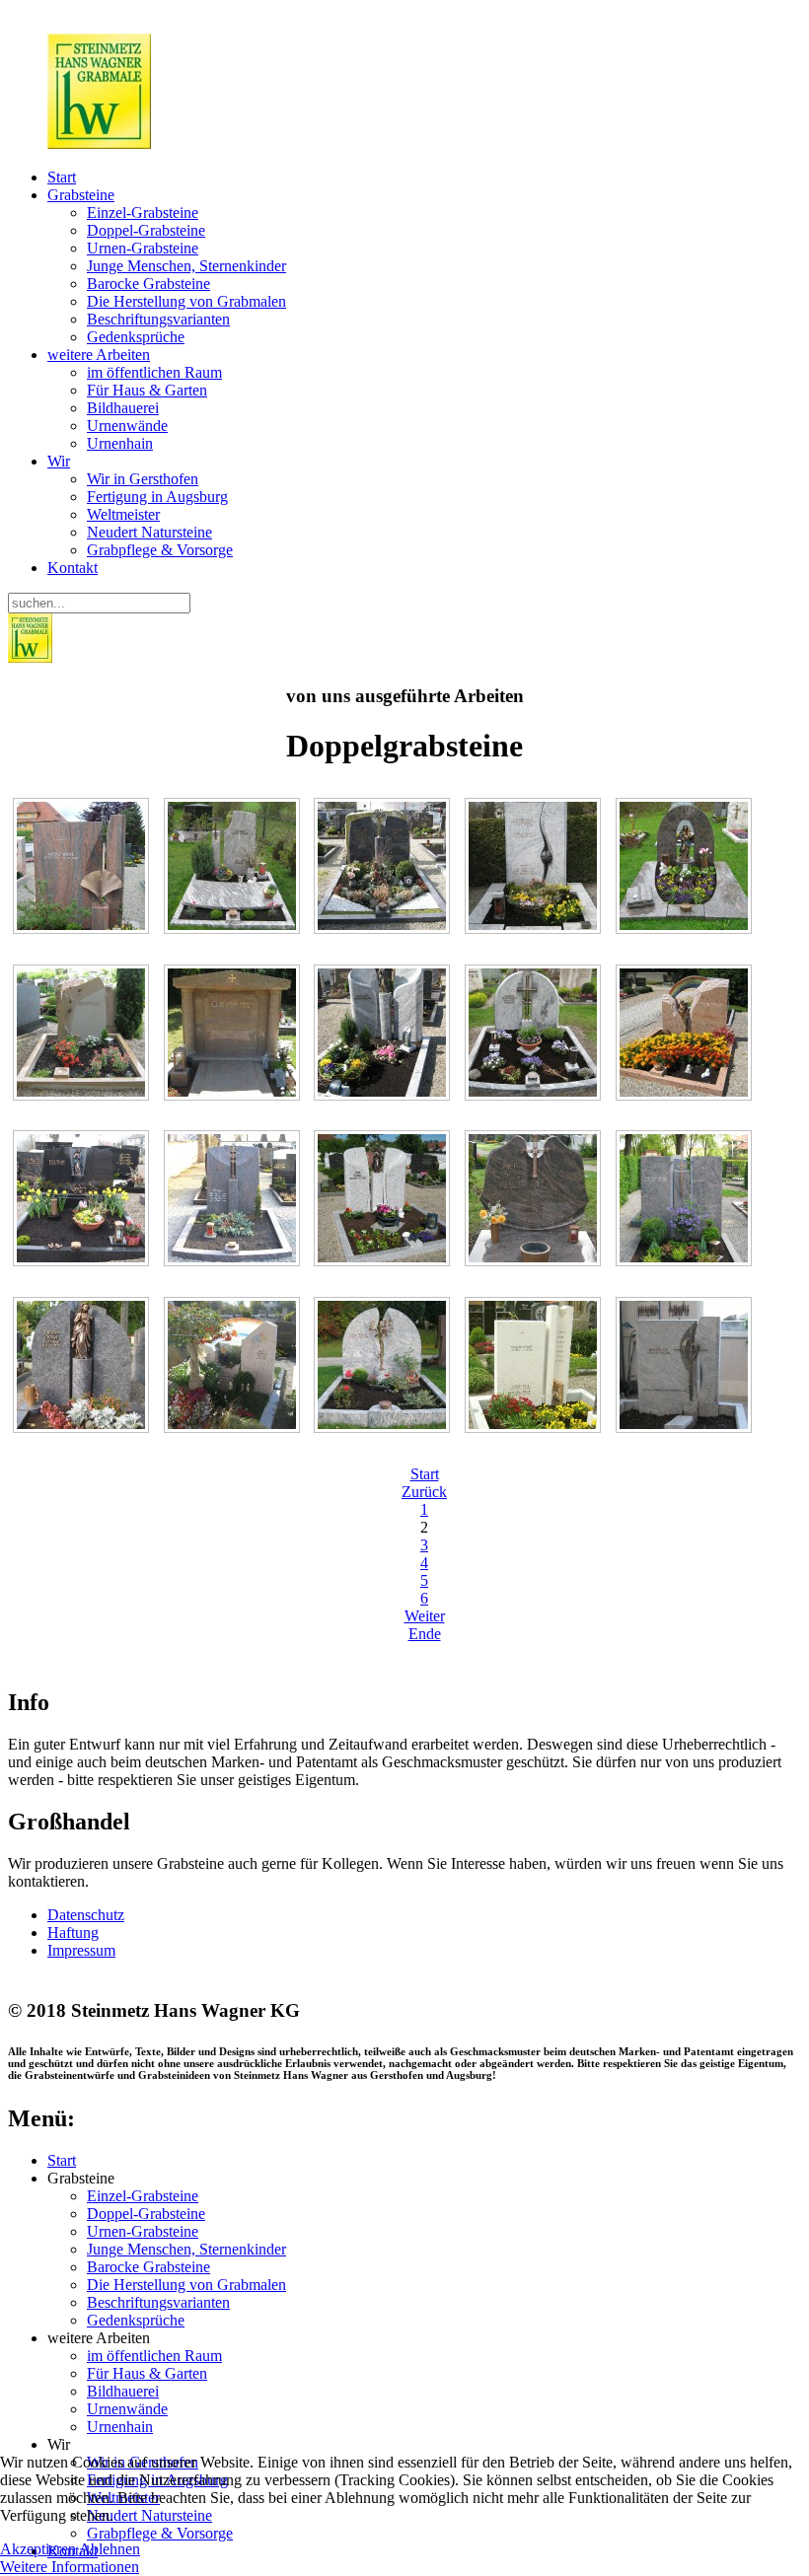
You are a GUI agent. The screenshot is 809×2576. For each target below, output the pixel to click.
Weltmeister (123, 514)
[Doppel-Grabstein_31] (83, 1367)
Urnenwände (127, 426)
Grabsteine (81, 195)
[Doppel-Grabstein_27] (234, 1201)
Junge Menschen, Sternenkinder (186, 266)
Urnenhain (120, 443)
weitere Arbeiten (99, 355)
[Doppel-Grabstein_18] (385, 868)
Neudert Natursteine (149, 532)
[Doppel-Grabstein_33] (385, 1367)
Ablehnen (110, 2549)
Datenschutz (86, 1915)
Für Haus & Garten (147, 390)
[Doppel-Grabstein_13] (535, 868)
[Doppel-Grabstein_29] (535, 1201)
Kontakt (73, 568)
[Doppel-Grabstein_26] (83, 1201)
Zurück (424, 1492)
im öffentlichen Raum (154, 372)
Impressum (81, 1950)
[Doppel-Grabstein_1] (234, 1035)
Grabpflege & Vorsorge (160, 550)
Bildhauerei (123, 408)
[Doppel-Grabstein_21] (686, 868)
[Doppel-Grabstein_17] (234, 868)
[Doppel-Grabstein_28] (385, 1201)
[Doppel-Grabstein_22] (83, 1035)
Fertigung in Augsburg (157, 497)
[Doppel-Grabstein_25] (686, 1035)
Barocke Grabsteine (148, 284)
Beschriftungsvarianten (158, 319)
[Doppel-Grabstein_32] (234, 1367)
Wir (59, 461)
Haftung (73, 1932)
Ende (425, 1634)
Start (62, 177)
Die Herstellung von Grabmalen (186, 301)
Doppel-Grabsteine (146, 230)
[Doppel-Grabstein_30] (686, 1201)
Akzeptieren (38, 2549)
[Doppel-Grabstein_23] (385, 1035)
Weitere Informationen (70, 2567)
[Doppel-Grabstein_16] (83, 868)
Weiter (425, 1616)
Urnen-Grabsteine (143, 248)
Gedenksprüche (136, 337)
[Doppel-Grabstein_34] (535, 1367)
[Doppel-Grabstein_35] (686, 1367)
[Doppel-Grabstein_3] (535, 1035)
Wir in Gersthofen (143, 479)
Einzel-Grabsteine (143, 213)
